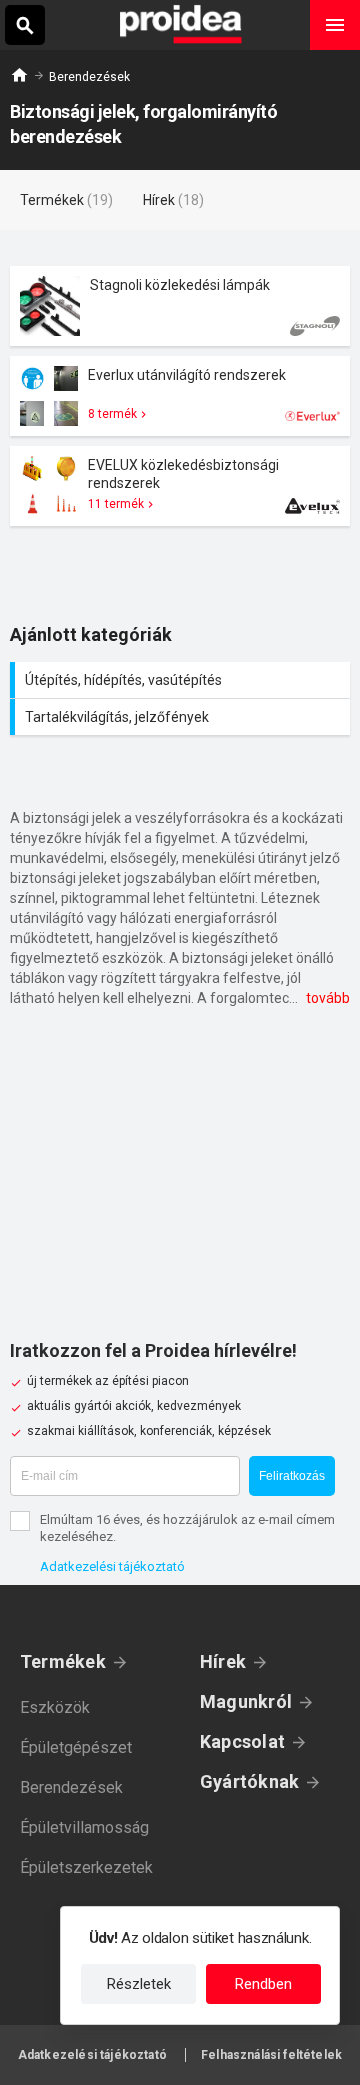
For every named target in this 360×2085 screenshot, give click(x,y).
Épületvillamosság (84, 1827)
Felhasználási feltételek (271, 2055)
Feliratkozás (292, 1476)
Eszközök (55, 1707)
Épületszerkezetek (86, 1867)
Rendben (263, 1984)
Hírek (223, 1661)
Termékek (63, 1661)
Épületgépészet (76, 1747)
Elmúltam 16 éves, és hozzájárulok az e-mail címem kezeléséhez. (187, 1528)
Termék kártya (180, 306)
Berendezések (89, 77)
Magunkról (246, 1701)
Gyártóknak (249, 1781)
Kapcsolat (242, 1741)
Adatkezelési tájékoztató (112, 1566)
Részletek (139, 1984)
